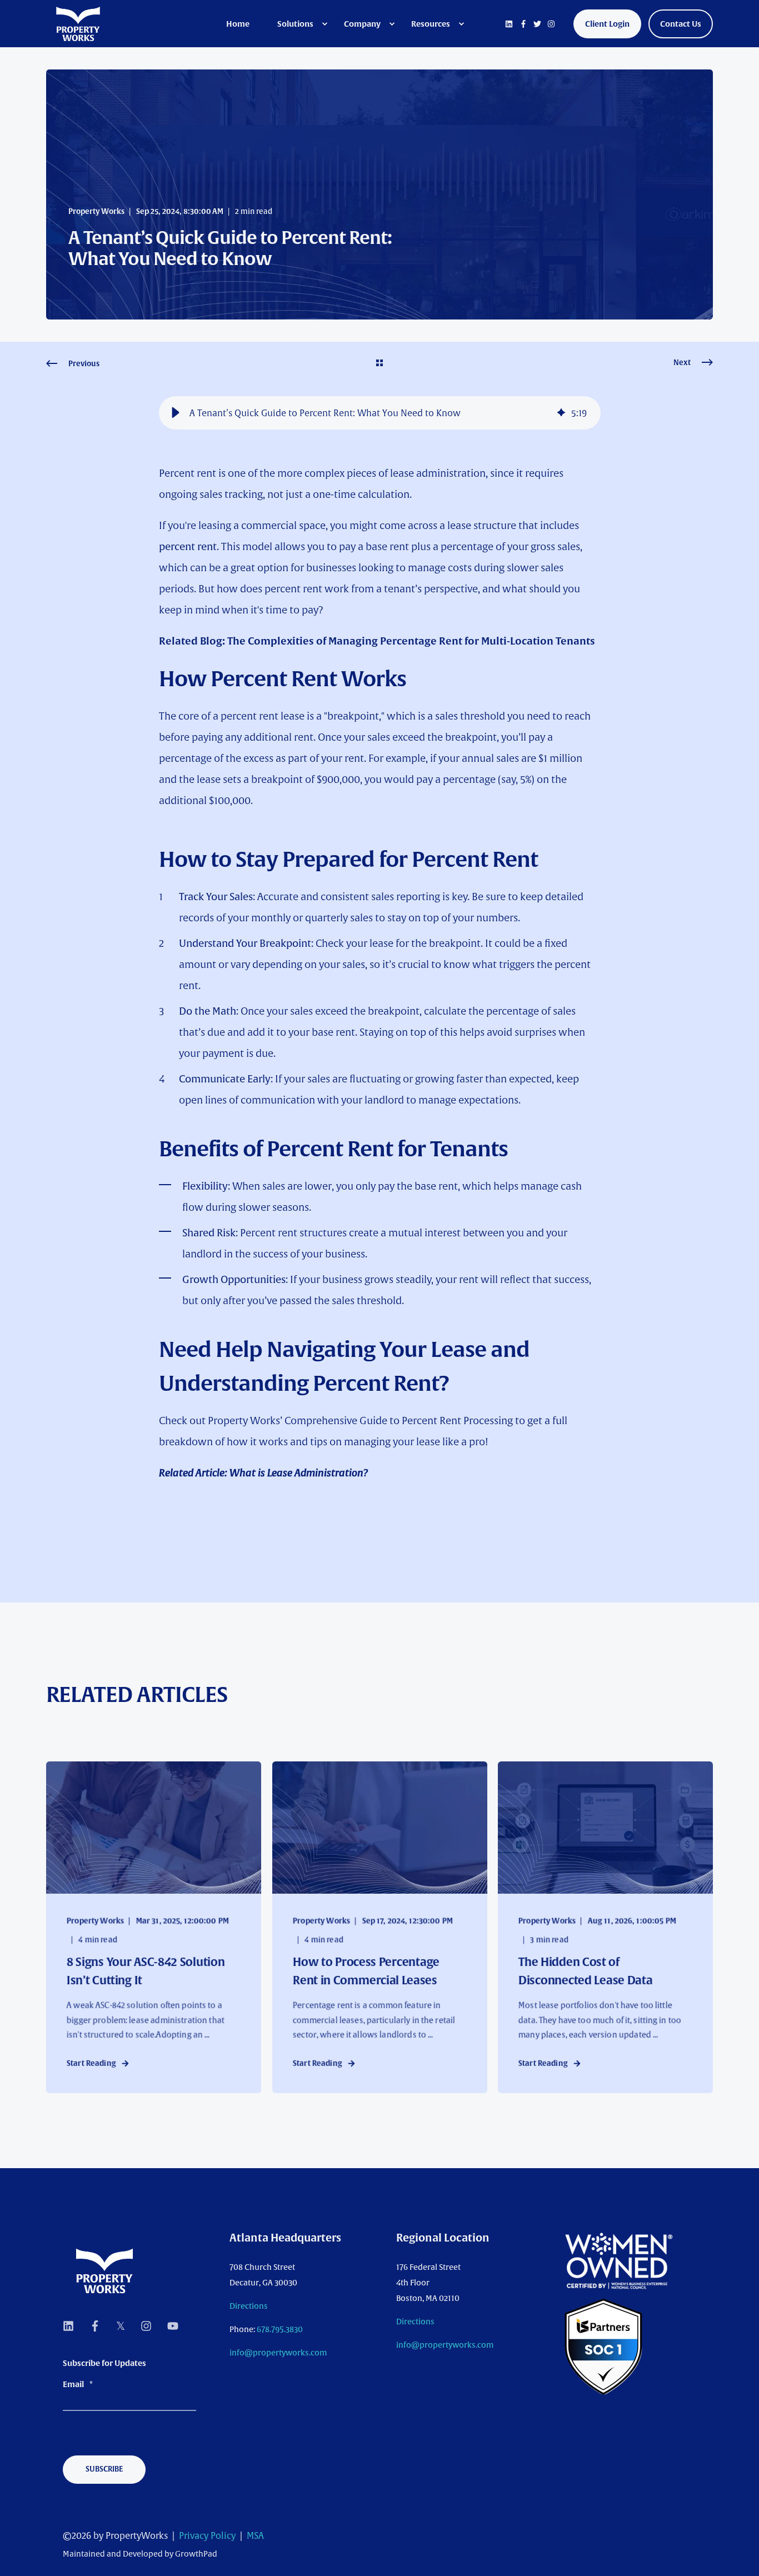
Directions (249, 2306)
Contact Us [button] (681, 24)
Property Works (96, 211)
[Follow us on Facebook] (95, 2326)
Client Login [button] (607, 24)
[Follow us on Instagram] (146, 2326)
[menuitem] (245, 24)
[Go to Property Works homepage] (104, 2271)
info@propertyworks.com (278, 2353)
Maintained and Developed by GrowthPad (140, 2554)
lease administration (438, 473)
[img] (561, 413)
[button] (176, 413)
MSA (255, 2535)
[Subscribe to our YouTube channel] (169, 2326)
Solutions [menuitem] (295, 24)
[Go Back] (379, 364)
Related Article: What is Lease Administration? (263, 1473)
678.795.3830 (280, 2329)
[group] (380, 413)
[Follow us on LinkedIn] (72, 2326)
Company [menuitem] (362, 24)
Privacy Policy (207, 2535)
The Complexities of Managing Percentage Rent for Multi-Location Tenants (411, 641)
